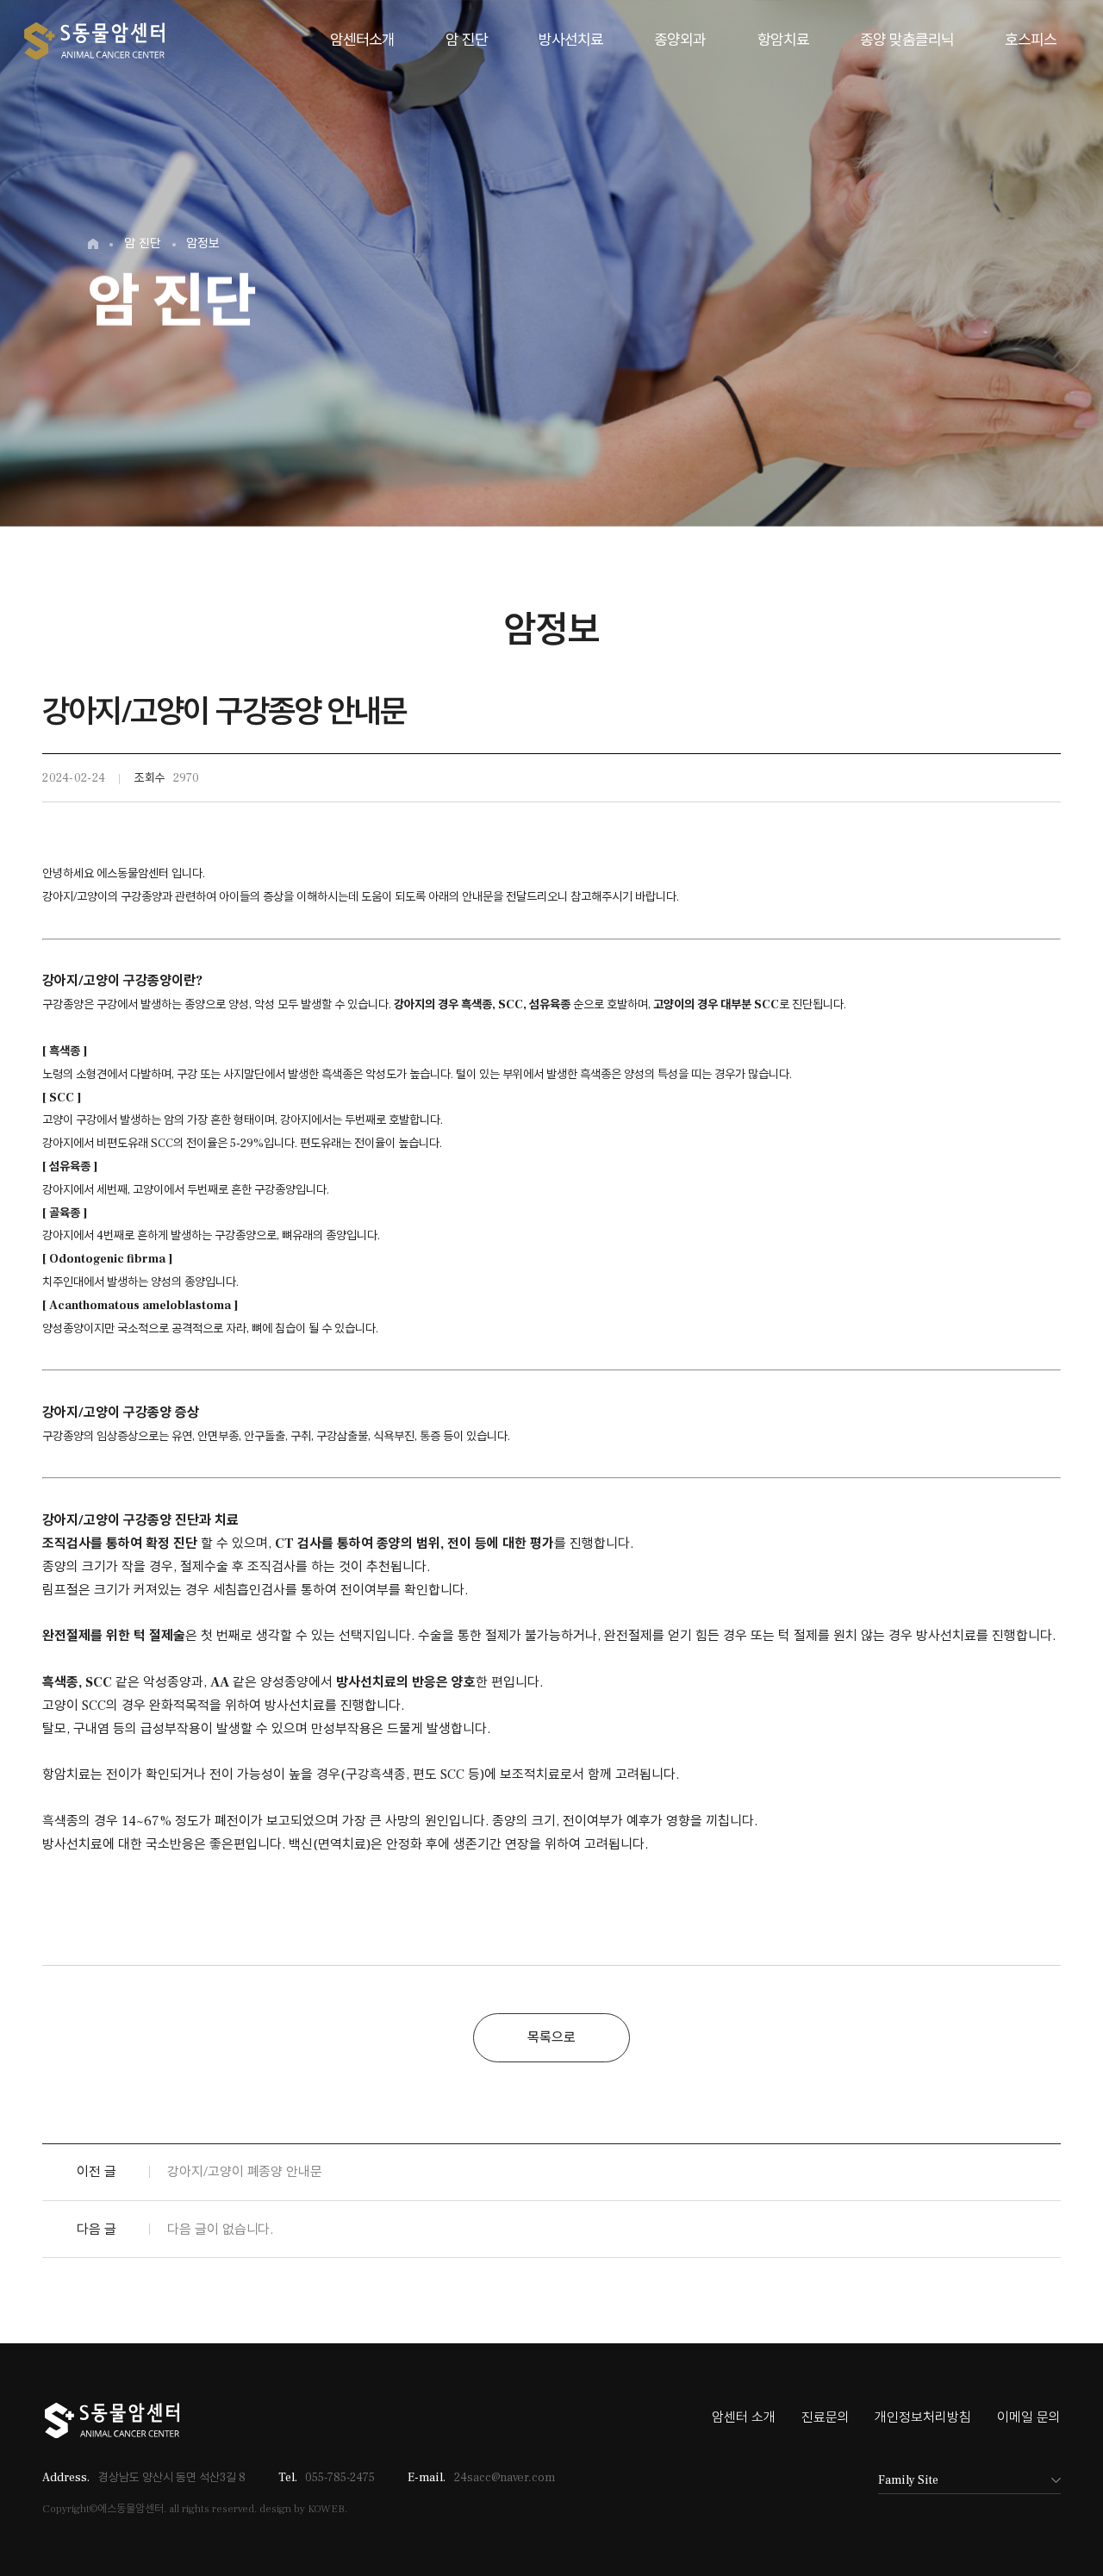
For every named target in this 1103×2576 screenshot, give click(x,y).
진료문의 (826, 2417)
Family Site (908, 2480)
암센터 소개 (744, 2417)
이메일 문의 (1029, 2417)
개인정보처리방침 (923, 2417)
